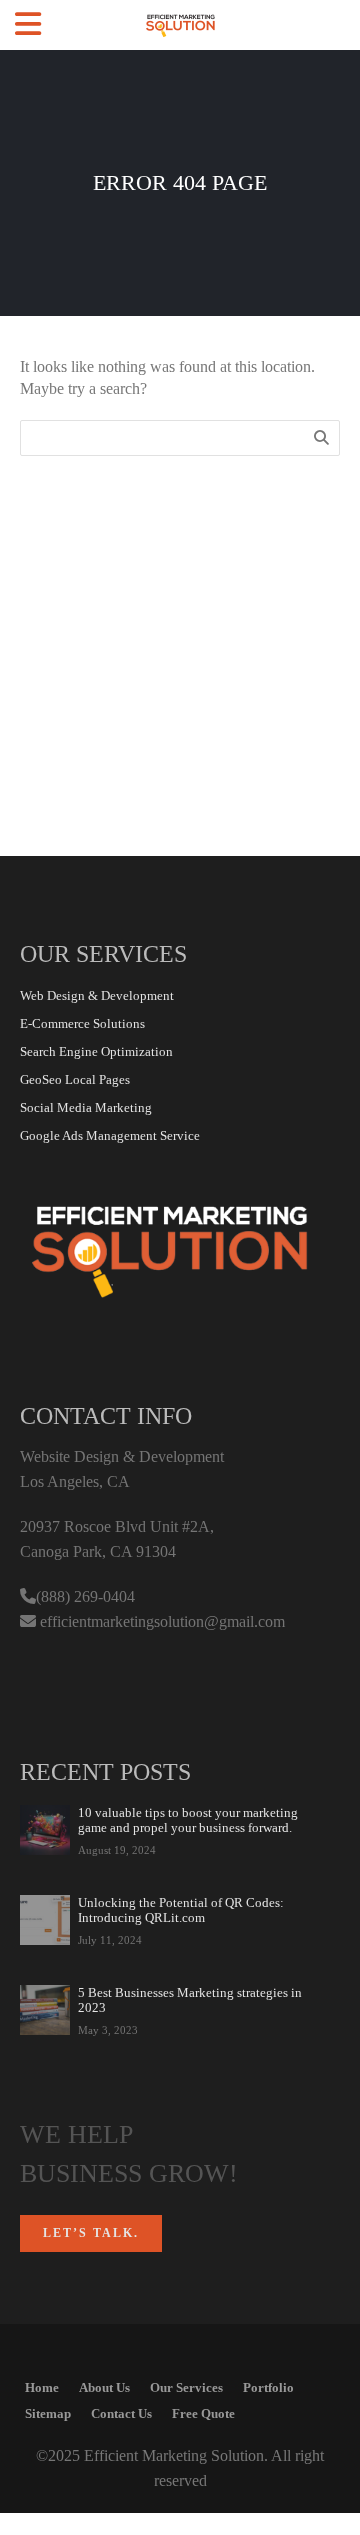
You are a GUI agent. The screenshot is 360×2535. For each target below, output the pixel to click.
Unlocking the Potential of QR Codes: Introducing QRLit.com (181, 1910)
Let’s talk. (91, 2233)
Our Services (186, 2387)
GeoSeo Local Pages (75, 1079)
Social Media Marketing (86, 1107)
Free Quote (203, 2413)
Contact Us (121, 2413)
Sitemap (48, 2413)
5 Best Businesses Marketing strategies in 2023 (190, 2000)
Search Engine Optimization (96, 1051)
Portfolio (268, 2387)
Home (42, 2387)
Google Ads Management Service (110, 1135)
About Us (104, 2387)
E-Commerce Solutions (82, 1023)
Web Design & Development (97, 995)
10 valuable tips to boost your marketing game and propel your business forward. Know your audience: (188, 1820)
